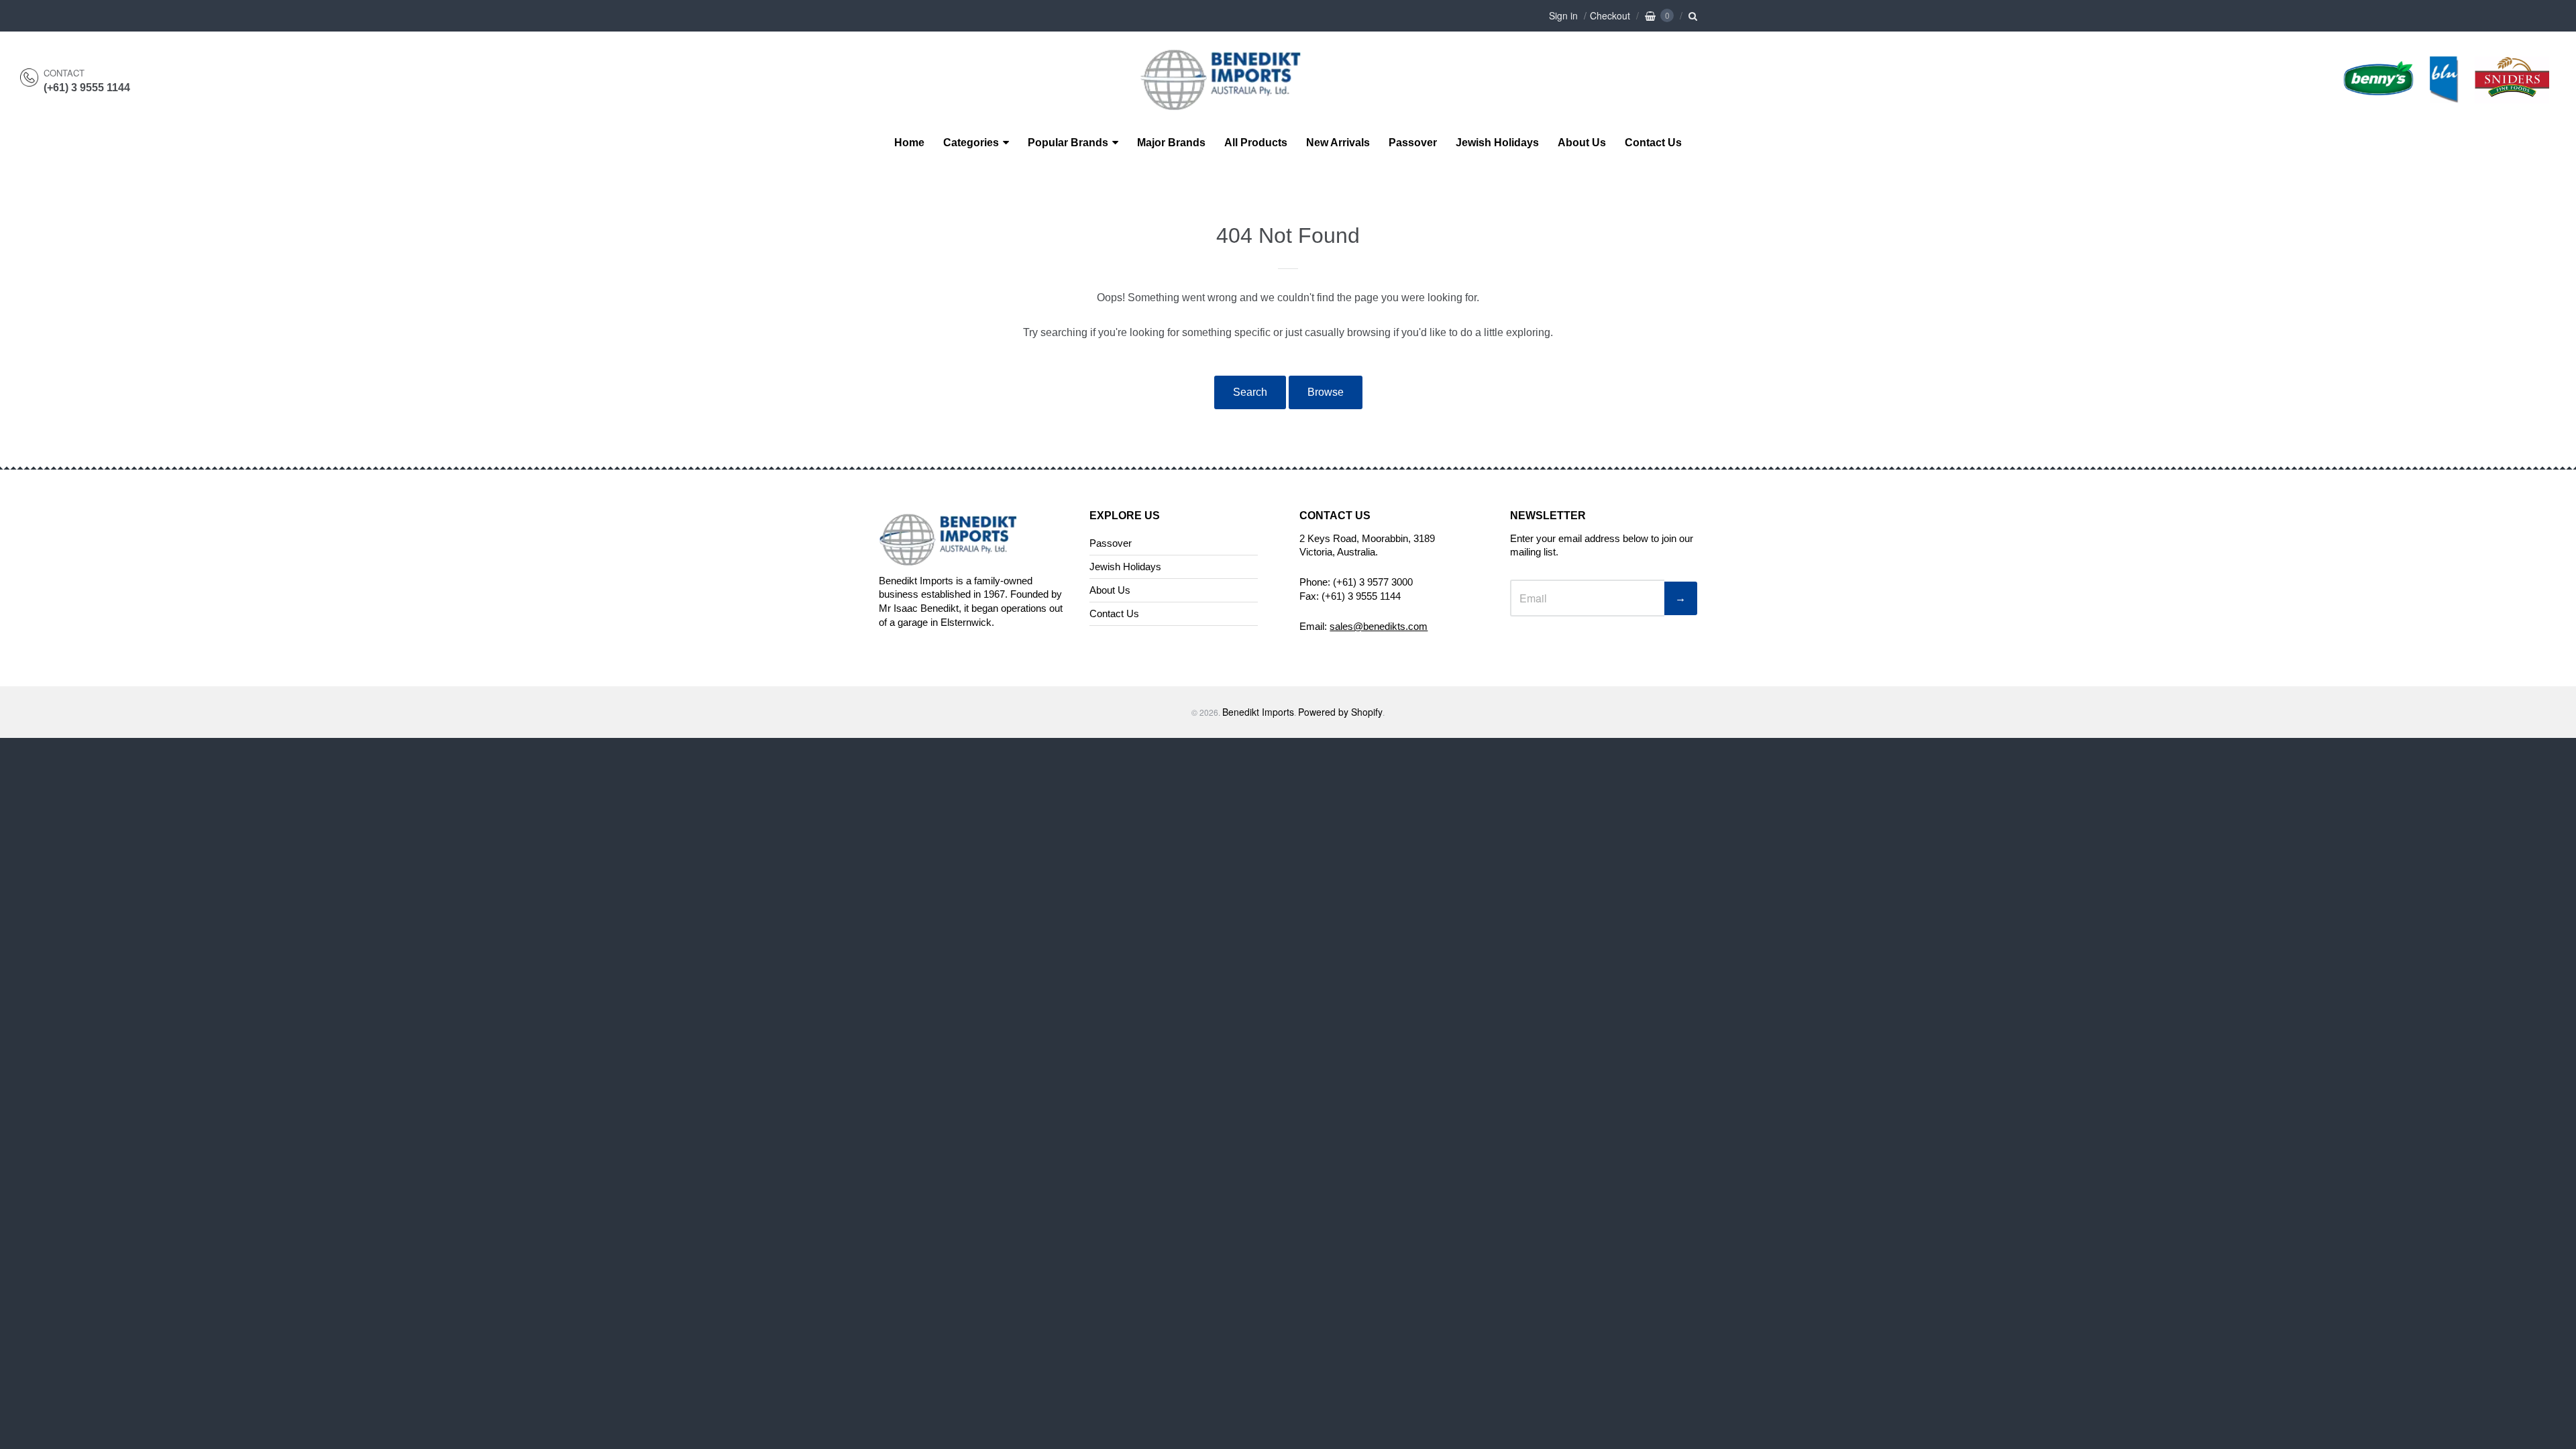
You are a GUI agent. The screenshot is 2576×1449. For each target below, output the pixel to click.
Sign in (1563, 15)
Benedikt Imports (1258, 712)
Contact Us (1653, 143)
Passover (1413, 143)
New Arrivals (1338, 143)
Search (1250, 392)
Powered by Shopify (1340, 712)
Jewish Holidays (1497, 143)
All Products (1256, 143)
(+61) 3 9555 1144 (87, 88)
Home (909, 143)
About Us (1582, 143)
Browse (1326, 392)
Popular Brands (1068, 143)
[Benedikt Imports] (1234, 103)
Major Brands (1171, 143)
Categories (971, 143)
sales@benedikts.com (1379, 626)
